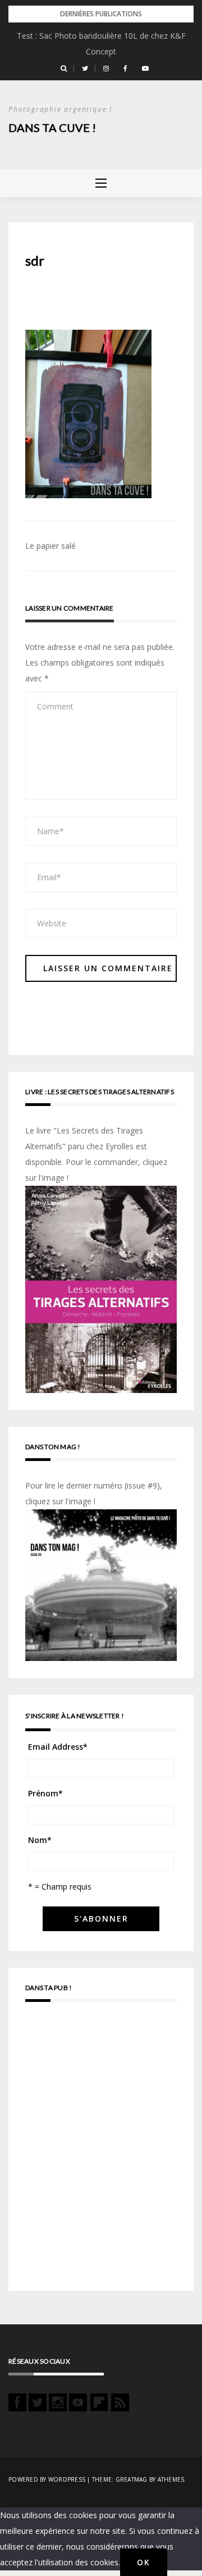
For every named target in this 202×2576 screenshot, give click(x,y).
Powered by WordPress (47, 2479)
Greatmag (132, 2479)
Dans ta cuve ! (52, 128)
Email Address (58, 1747)
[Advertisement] (101, 2151)
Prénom (45, 1793)
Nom (40, 1840)
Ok (144, 2562)
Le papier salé (50, 546)
